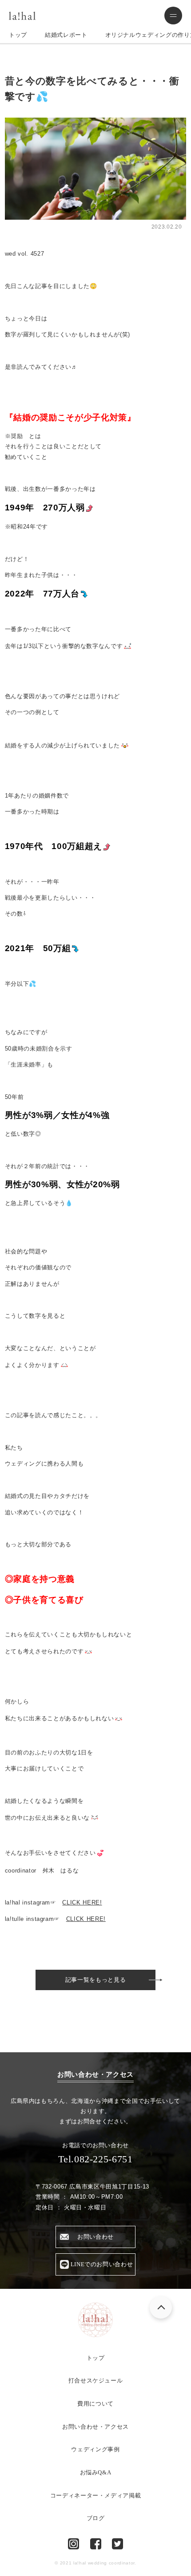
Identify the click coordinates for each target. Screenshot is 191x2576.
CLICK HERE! (82, 1902)
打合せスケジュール (96, 2380)
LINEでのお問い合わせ (102, 2264)
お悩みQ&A (96, 2472)
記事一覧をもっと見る (96, 1980)
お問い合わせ (95, 2237)
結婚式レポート (66, 35)
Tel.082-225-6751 (95, 2159)
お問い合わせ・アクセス (95, 2427)
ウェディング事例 (95, 2449)
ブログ (96, 2518)
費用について (95, 2404)
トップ (18, 35)
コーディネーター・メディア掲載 (96, 2495)
